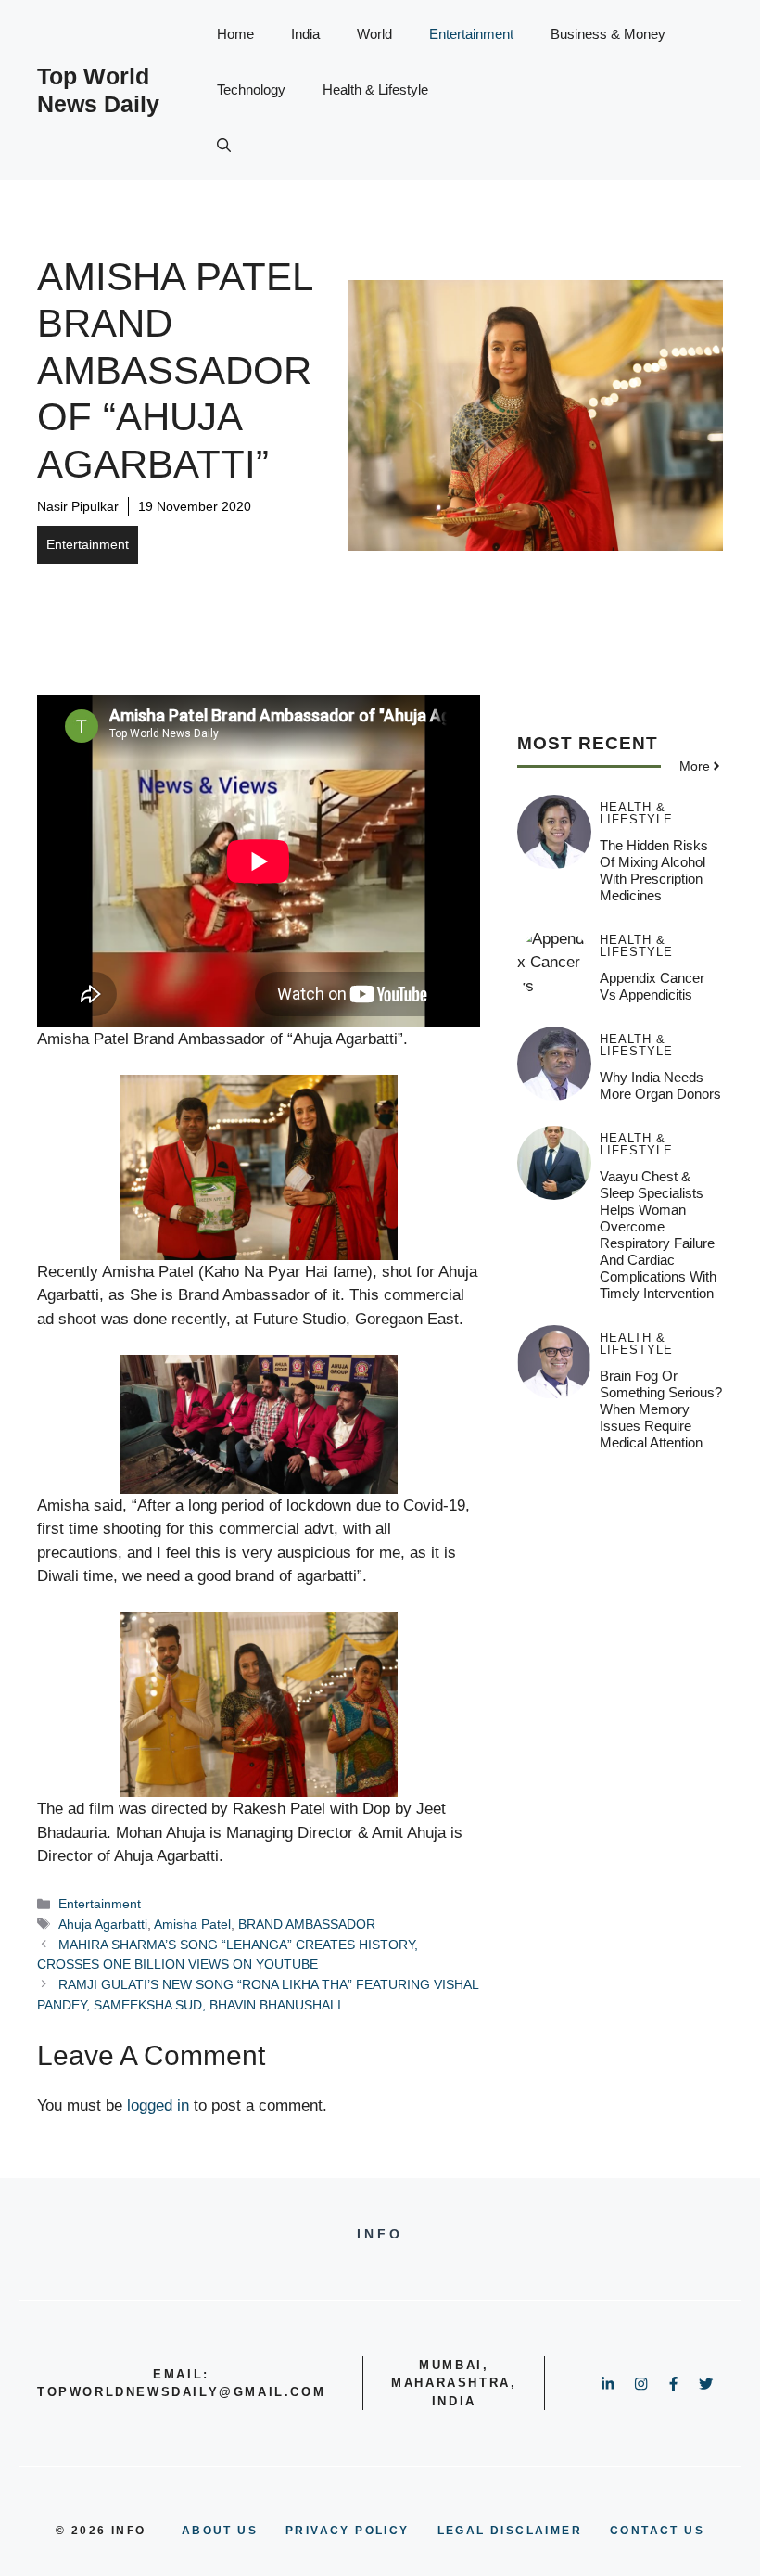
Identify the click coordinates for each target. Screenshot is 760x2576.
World (374, 34)
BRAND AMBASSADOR (307, 1924)
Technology (251, 89)
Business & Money (608, 34)
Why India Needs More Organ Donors (660, 1085)
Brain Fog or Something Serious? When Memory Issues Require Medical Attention (661, 1409)
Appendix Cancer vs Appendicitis (652, 986)
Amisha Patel (192, 1924)
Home (235, 34)
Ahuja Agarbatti (103, 1924)
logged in (158, 2105)
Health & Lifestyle (375, 89)
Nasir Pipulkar (78, 506)
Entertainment (471, 34)
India (305, 34)
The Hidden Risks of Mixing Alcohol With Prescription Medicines (654, 870)
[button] (224, 146)
